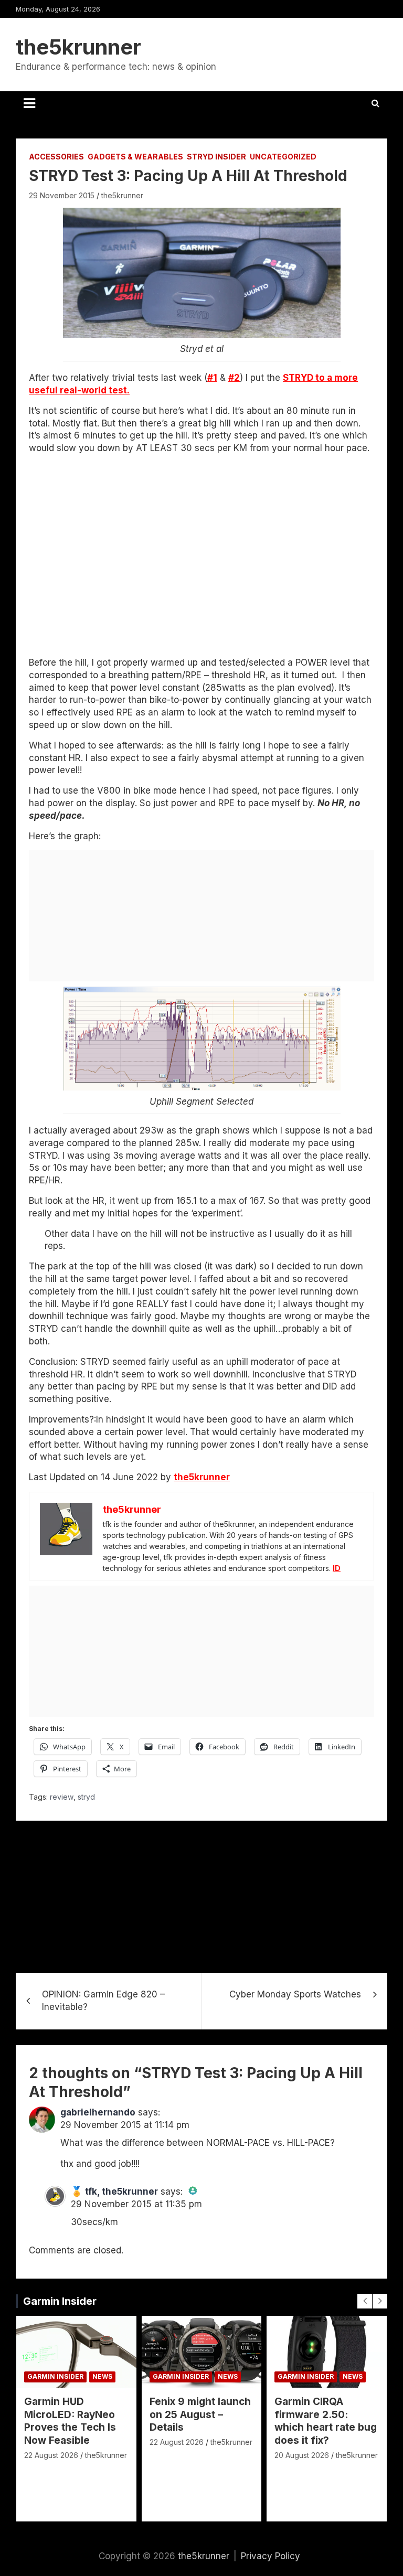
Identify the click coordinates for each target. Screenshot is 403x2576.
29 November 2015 (62, 195)
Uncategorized (283, 157)
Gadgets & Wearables (135, 157)
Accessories (56, 157)
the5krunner (78, 47)
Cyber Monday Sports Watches (295, 1994)
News (102, 2376)
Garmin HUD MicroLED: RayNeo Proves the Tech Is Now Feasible (70, 2421)
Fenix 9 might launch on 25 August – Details (200, 2414)
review (62, 1797)
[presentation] (365, 2301)
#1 (212, 378)
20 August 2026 (302, 2455)
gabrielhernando (98, 2112)
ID (337, 1568)
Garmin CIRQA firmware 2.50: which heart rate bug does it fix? (326, 2421)
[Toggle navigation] (29, 103)
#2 (234, 378)
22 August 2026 (51, 2455)
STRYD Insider (216, 157)
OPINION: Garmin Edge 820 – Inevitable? (103, 2001)
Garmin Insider (60, 2301)
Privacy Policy (271, 2556)
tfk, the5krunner (121, 2192)
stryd (86, 1797)
